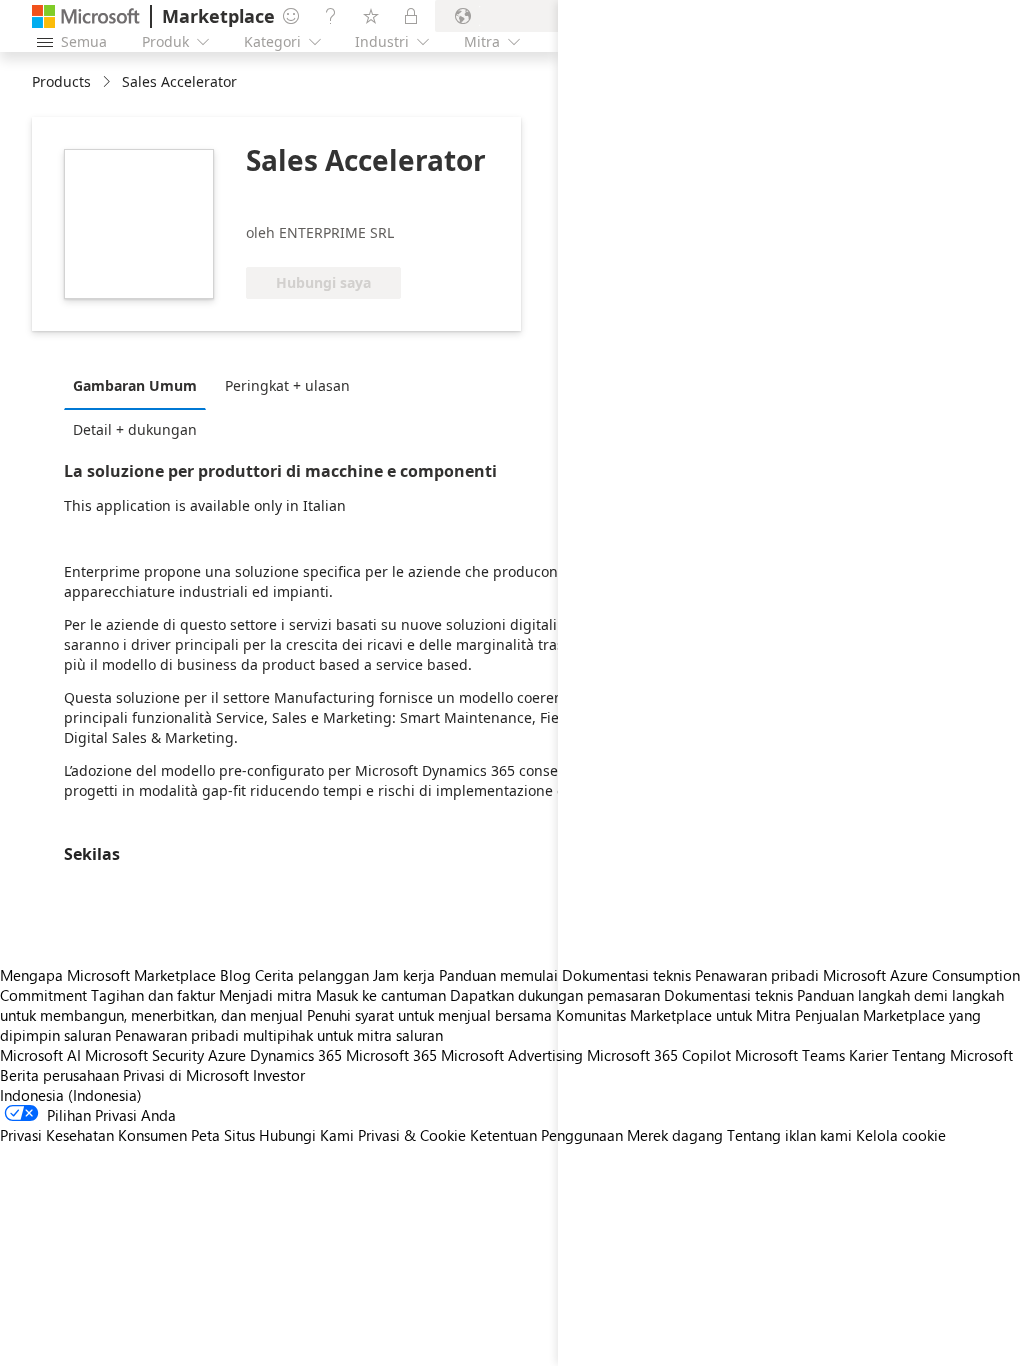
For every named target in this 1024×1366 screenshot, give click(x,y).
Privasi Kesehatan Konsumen (93, 1135)
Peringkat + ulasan (287, 385)
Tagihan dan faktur (153, 995)
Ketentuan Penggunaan (546, 1135)
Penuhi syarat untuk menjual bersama (429, 1015)
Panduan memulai (498, 975)
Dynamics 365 (296, 1055)
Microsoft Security (144, 1055)
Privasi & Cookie (412, 1135)
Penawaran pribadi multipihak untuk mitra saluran (279, 1035)
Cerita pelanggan (312, 975)
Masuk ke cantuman (381, 995)
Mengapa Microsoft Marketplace (108, 975)
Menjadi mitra (265, 995)
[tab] (140, 385)
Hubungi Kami (306, 1135)
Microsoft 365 (391, 1055)
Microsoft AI (40, 1055)
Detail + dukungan (135, 429)
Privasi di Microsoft (186, 1075)
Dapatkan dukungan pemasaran (555, 995)
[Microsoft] (86, 16)
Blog (235, 975)
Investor (279, 1075)
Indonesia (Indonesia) (71, 1095)
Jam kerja (404, 975)
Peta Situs (223, 1135)
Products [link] (61, 81)
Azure (227, 1055)
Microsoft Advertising (512, 1055)
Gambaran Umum (135, 385)
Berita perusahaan (59, 1075)
